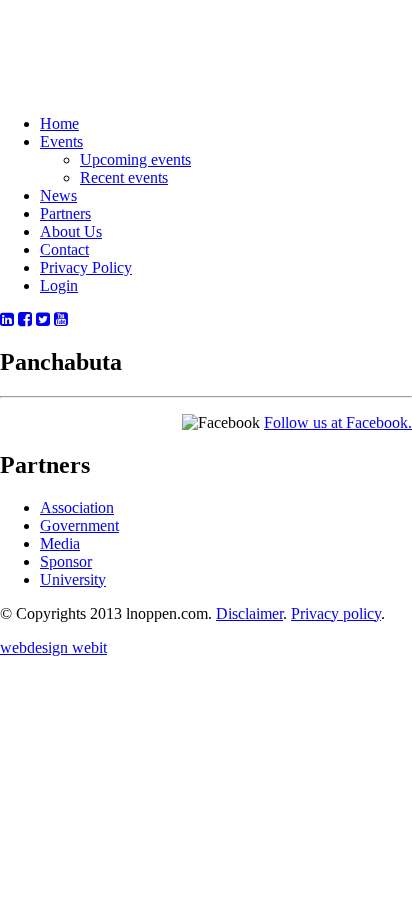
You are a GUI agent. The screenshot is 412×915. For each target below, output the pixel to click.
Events (61, 141)
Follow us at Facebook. (338, 422)
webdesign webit (53, 647)
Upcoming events (135, 159)
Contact (64, 249)
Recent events (124, 177)
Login (59, 285)
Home (59, 123)
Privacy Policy (86, 267)
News (58, 195)
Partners (65, 213)
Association (77, 507)
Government (79, 525)
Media (60, 543)
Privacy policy (336, 613)
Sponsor (66, 561)
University (73, 579)
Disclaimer (249, 613)
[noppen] (81, 74)
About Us (71, 231)
